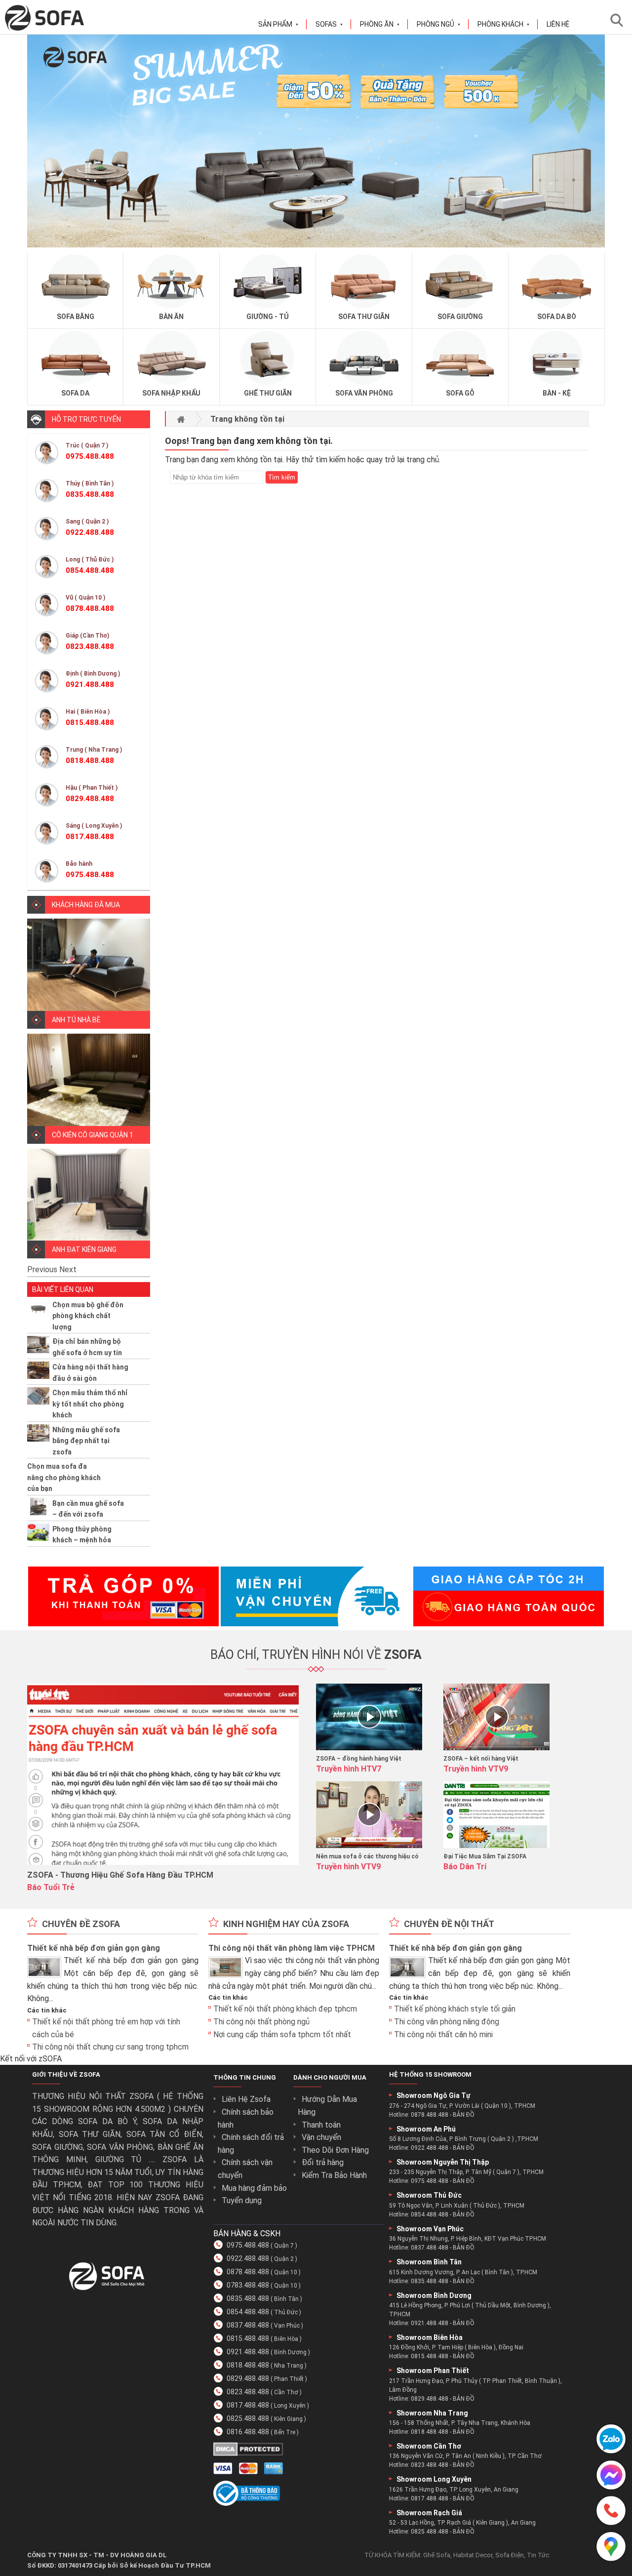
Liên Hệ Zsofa (246, 2099)
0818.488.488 (248, 2365)
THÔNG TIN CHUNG (245, 2077)
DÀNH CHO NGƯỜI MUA (330, 2077)
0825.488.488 (248, 2418)
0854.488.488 (248, 2312)
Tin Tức (538, 2555)
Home (181, 419)
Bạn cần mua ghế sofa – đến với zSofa (88, 1509)
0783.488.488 (248, 2285)
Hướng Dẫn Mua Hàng (327, 2106)
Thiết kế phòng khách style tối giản (455, 2009)
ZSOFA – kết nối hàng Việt (481, 1759)
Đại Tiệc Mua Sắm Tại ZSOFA (485, 1856)
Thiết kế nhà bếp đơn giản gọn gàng (94, 1948)
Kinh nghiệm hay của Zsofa (286, 1924)
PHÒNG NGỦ (439, 24)
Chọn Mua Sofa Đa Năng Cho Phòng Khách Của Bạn (64, 1477)
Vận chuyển (321, 2137)
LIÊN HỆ (558, 24)
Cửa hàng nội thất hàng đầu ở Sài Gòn (90, 1372)
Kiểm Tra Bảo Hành (334, 2175)
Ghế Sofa (437, 2555)
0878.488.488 (248, 2272)
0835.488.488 (248, 2298)
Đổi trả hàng (323, 2162)
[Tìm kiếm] (620, 20)
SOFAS (329, 24)
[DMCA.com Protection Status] (248, 2453)
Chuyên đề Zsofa (81, 1924)
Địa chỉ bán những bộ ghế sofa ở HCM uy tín (87, 1347)
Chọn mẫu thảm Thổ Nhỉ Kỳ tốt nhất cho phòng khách (90, 1404)
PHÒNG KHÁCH (504, 24)
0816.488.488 (248, 2432)
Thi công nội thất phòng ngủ (261, 2022)
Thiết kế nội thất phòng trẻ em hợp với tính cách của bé (106, 2028)
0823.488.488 (248, 2392)
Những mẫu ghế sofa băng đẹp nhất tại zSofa (86, 1441)
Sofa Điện (510, 2555)
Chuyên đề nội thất (449, 1924)
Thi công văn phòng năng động (447, 2022)
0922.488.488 (248, 2258)
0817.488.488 (248, 2405)
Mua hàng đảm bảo (254, 2188)
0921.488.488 (248, 2352)
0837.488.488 (248, 2325)
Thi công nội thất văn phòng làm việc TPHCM (292, 1948)
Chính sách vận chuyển (245, 2169)
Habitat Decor (473, 2555)
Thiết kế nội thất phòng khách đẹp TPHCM (285, 2009)
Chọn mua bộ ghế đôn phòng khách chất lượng (88, 1316)
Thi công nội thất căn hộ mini (443, 2034)
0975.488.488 (248, 2245)
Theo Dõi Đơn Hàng (335, 2150)
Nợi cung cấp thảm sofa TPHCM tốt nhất (282, 2034)
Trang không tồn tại (247, 419)
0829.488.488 (248, 2378)
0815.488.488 (248, 2338)
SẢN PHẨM (278, 24)
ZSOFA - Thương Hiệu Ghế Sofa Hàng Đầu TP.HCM (120, 1875)
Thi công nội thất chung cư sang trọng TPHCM (110, 2047)
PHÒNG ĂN (380, 24)
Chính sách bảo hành (246, 2118)
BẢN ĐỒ (464, 2115)
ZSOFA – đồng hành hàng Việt (359, 1759)
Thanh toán (321, 2125)
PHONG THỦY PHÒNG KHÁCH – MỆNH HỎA (82, 1534)
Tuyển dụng (242, 2200)
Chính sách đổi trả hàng (251, 2144)
